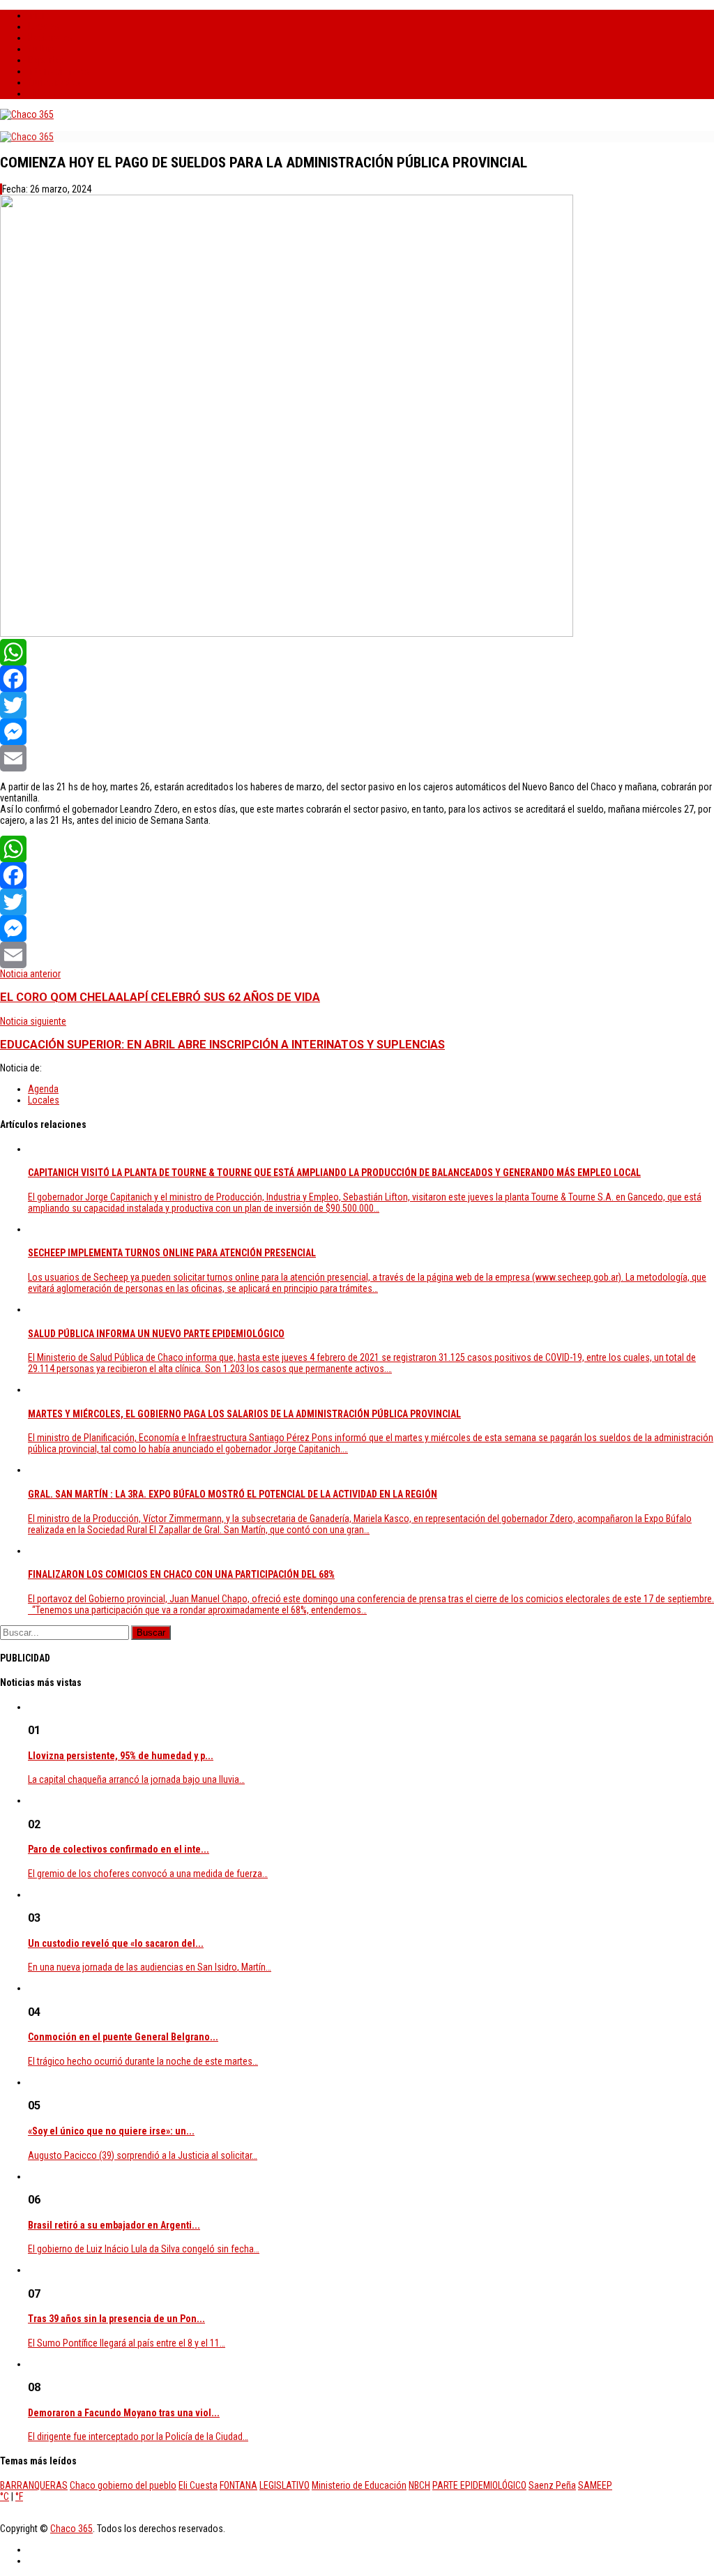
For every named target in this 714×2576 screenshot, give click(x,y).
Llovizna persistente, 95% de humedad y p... (121, 1756)
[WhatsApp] (357, 652)
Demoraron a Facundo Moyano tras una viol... (124, 2413)
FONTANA (238, 2485)
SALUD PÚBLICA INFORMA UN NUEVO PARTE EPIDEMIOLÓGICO (156, 1334)
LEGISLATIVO (284, 2485)
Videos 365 (50, 93)
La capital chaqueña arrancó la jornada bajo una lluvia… (136, 1779)
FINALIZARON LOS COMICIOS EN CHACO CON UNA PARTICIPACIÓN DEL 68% (181, 1574)
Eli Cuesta (198, 2485)
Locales (44, 27)
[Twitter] (357, 705)
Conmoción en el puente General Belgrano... (123, 2037)
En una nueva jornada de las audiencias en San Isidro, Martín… (150, 1967)
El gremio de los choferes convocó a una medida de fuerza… (148, 1874)
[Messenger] (357, 732)
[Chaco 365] (27, 114)
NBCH (419, 2485)
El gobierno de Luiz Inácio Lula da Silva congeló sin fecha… (144, 2249)
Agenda (43, 1089)
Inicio (39, 15)
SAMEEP (595, 2485)
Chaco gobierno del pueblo (123, 2485)
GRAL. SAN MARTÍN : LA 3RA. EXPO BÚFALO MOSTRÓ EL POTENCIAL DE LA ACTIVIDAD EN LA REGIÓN (233, 1494)
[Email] (357, 758)
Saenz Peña (552, 2485)
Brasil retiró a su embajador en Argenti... (114, 2225)
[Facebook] (357, 679)
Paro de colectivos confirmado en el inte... (119, 1849)
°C (5, 2496)
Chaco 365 (71, 2529)
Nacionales (50, 38)
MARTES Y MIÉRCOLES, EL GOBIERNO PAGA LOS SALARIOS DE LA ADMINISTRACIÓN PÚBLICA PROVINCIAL (244, 1414)
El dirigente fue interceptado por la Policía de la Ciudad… (138, 2436)
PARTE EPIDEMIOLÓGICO (479, 2485)
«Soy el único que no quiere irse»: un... (111, 2131)
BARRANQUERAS (34, 2485)
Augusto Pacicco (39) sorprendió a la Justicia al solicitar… (143, 2155)
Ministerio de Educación (359, 2485)
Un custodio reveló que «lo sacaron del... (116, 1943)
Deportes (46, 60)
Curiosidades (54, 82)
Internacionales (59, 71)
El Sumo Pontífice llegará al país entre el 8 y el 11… (127, 2343)
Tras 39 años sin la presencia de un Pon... (116, 2319)
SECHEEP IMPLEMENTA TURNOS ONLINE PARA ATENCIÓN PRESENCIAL (172, 1253)
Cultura (42, 49)
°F (19, 2496)
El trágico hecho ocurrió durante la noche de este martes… (143, 2061)
